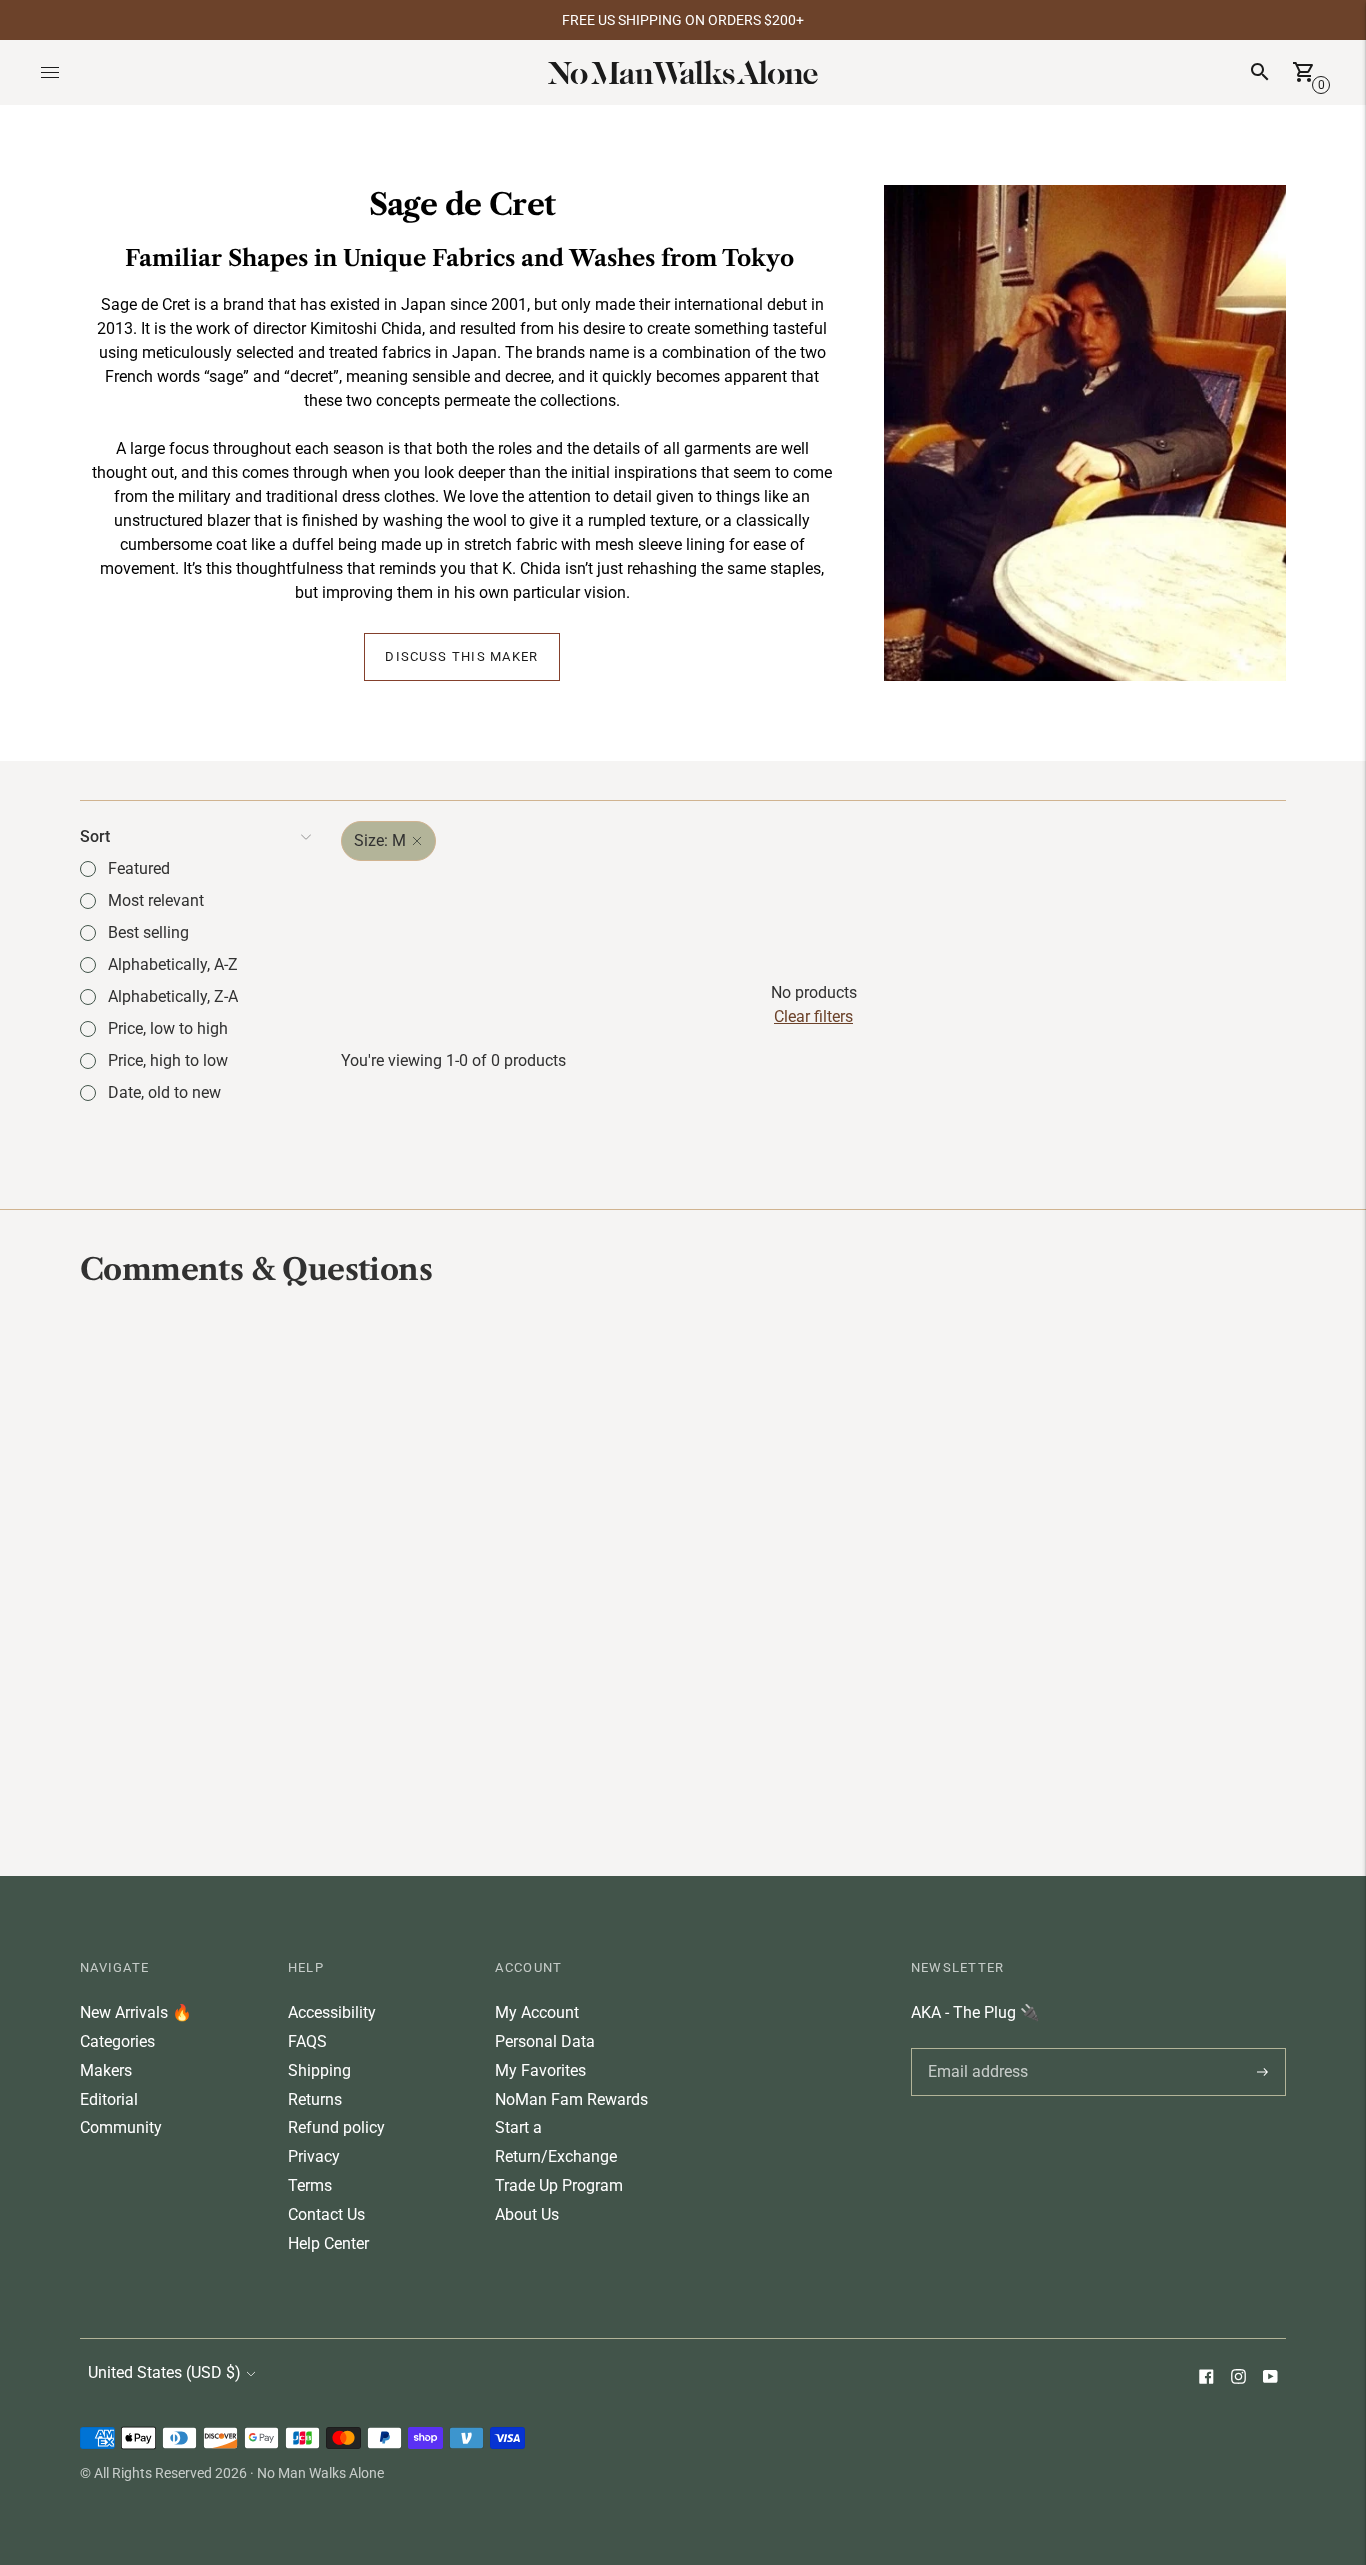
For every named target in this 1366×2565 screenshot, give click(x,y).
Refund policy (336, 2127)
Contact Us (326, 2214)
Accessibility (332, 2012)
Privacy (314, 2156)
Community (121, 2127)
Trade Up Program (559, 2185)
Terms (310, 2185)
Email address (974, 2048)
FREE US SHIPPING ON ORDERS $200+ (683, 20)
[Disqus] (683, 1579)
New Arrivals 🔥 (136, 2012)
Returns (315, 2099)
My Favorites (540, 2070)
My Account (537, 2012)
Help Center (328, 2243)
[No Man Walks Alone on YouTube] (1270, 2378)
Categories (117, 2041)
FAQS (307, 2041)
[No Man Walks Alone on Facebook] (1206, 2378)
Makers (106, 2070)
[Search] (1260, 72)
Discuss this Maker (461, 656)
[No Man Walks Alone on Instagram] (1238, 2378)
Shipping (319, 2070)
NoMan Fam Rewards (571, 2099)
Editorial (109, 2099)
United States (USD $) (164, 2372)
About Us (527, 2214)
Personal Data (545, 2041)
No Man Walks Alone (320, 2473)
